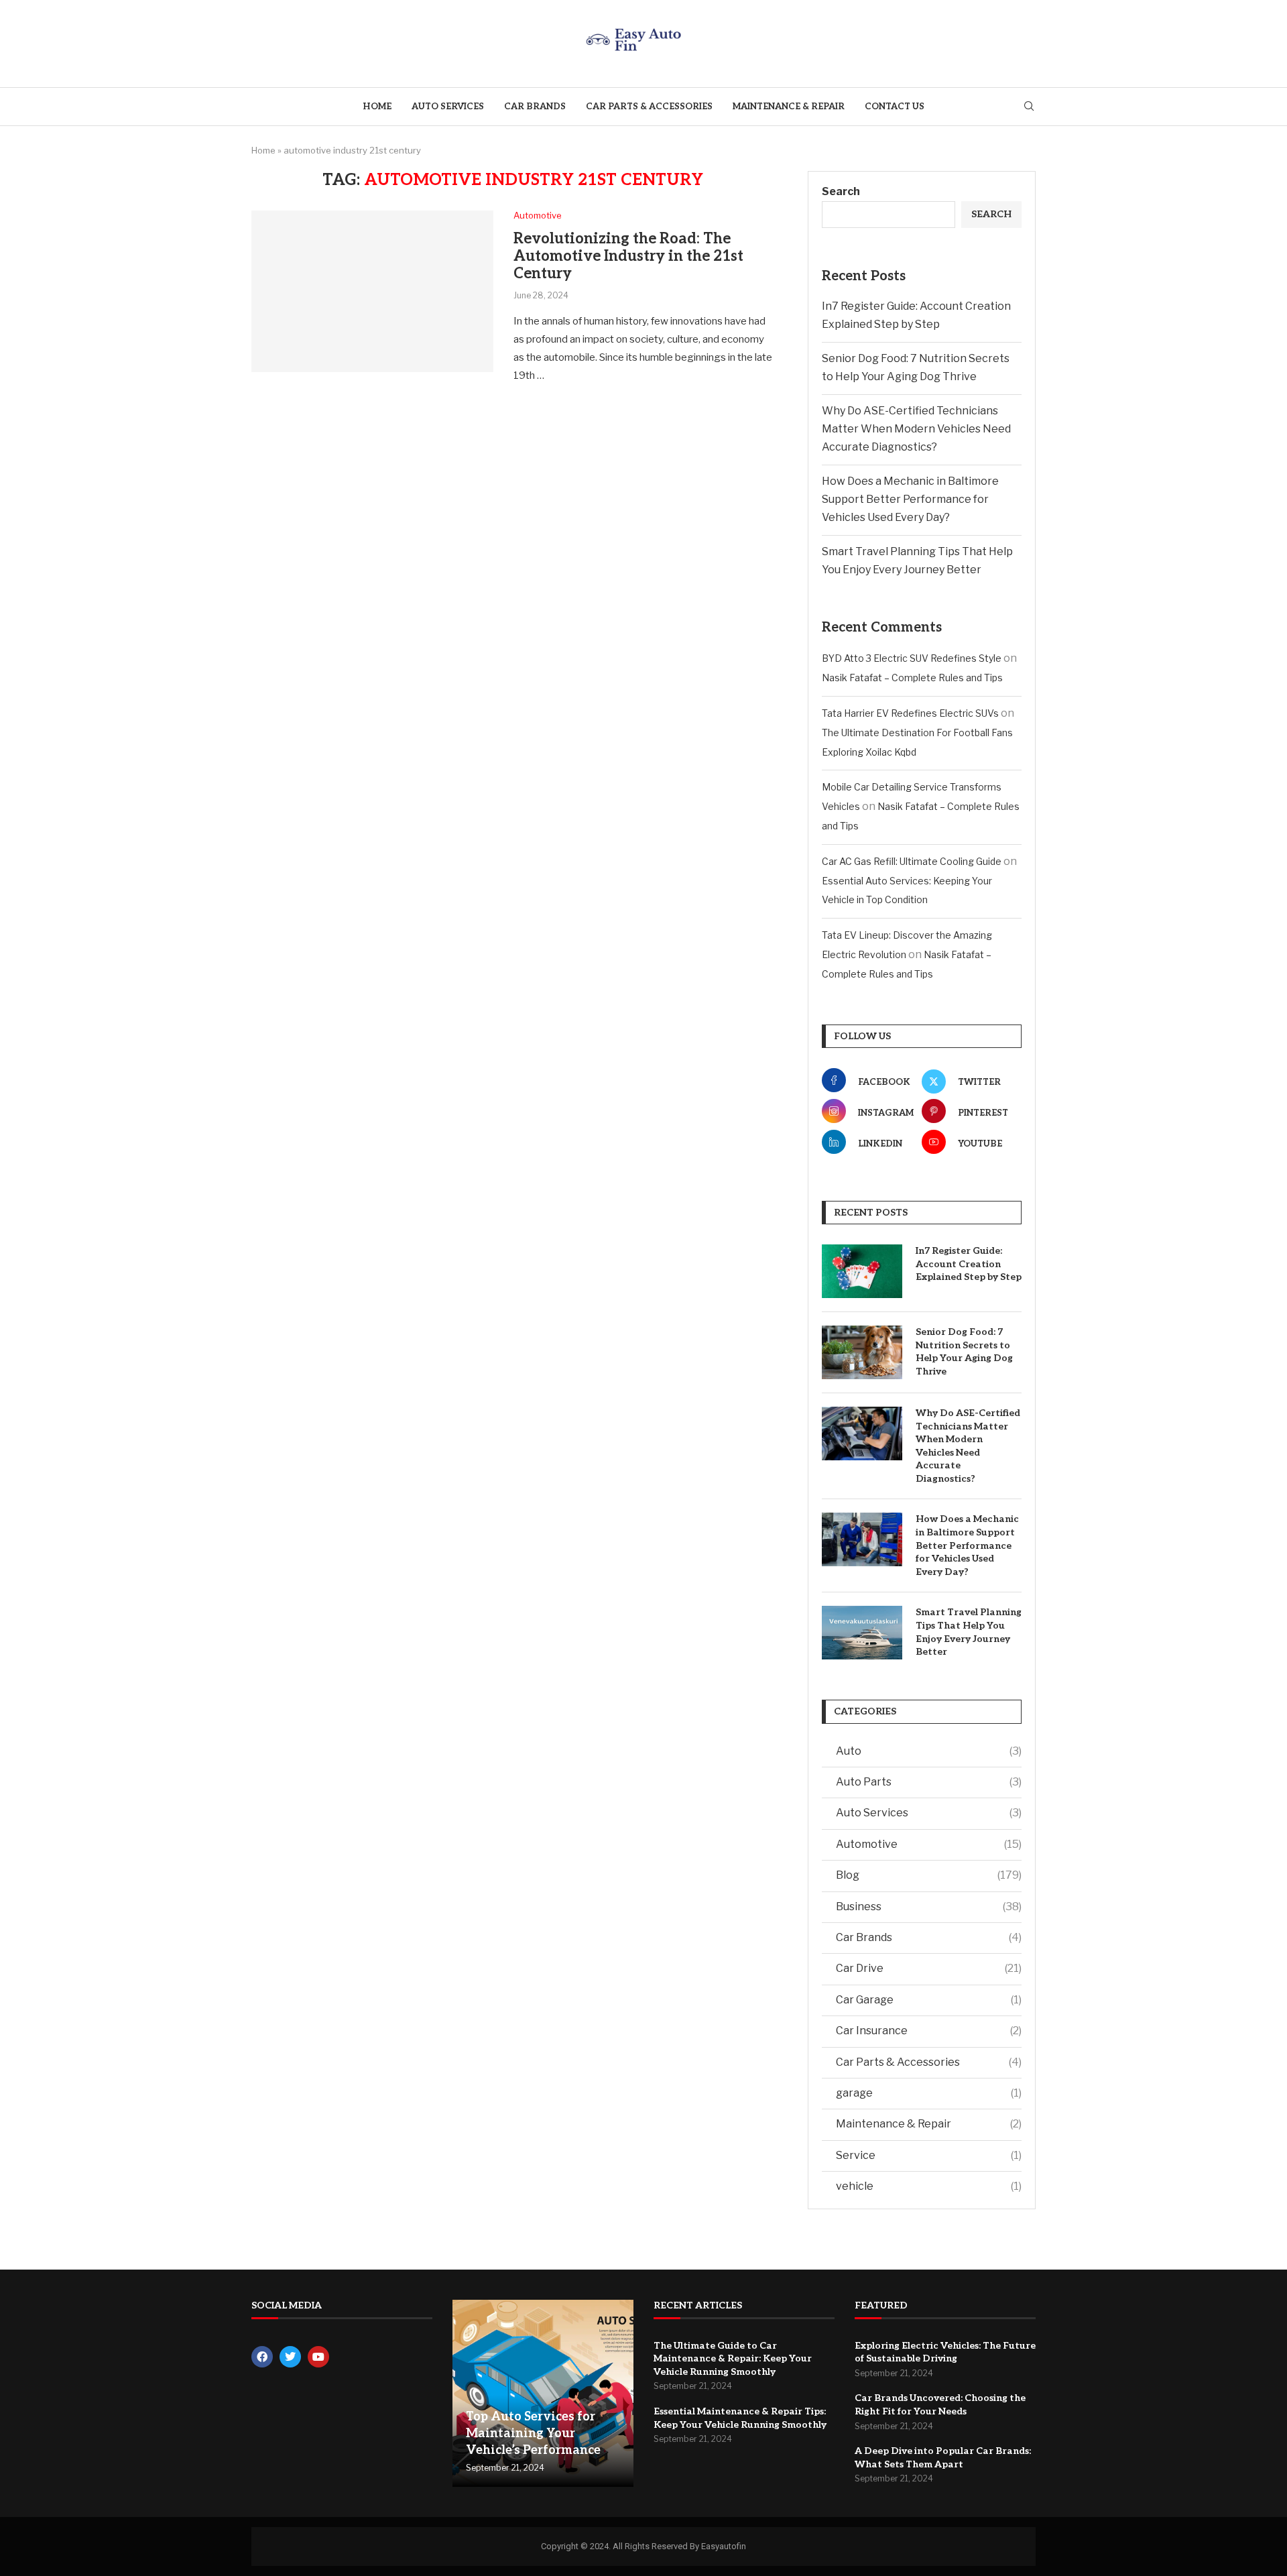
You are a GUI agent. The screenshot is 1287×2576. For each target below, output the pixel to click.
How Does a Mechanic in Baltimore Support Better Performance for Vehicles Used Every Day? (910, 499)
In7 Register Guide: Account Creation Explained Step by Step (969, 1264)
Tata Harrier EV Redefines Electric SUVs (910, 713)
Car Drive (929, 1968)
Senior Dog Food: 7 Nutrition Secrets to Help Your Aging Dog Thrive (964, 1352)
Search (841, 191)
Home (377, 107)
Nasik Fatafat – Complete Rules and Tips (912, 678)
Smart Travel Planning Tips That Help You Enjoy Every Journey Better (969, 1632)
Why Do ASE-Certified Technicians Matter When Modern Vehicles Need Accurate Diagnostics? (916, 429)
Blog (929, 1875)
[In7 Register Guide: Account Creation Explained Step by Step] (862, 1271)
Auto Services (448, 107)
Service (929, 2155)
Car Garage (929, 2000)
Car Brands (535, 107)
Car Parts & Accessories (649, 107)
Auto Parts (929, 1782)
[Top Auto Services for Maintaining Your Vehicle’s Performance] (543, 2394)
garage (929, 2093)
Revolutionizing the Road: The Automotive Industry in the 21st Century (628, 256)
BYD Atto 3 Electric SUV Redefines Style (912, 658)
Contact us (895, 107)
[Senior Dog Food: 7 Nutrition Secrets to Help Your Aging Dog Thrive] (862, 1352)
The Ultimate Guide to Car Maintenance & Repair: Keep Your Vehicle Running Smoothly (733, 2359)
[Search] (1029, 107)
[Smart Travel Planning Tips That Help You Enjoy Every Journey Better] (862, 1633)
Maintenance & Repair (789, 107)
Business (929, 1907)
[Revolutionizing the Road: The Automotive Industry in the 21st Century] (372, 291)
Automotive (929, 1844)
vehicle (929, 2186)
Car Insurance (929, 2031)
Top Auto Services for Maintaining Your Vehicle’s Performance (533, 2434)
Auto (929, 1751)
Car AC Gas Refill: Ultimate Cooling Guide (912, 861)
